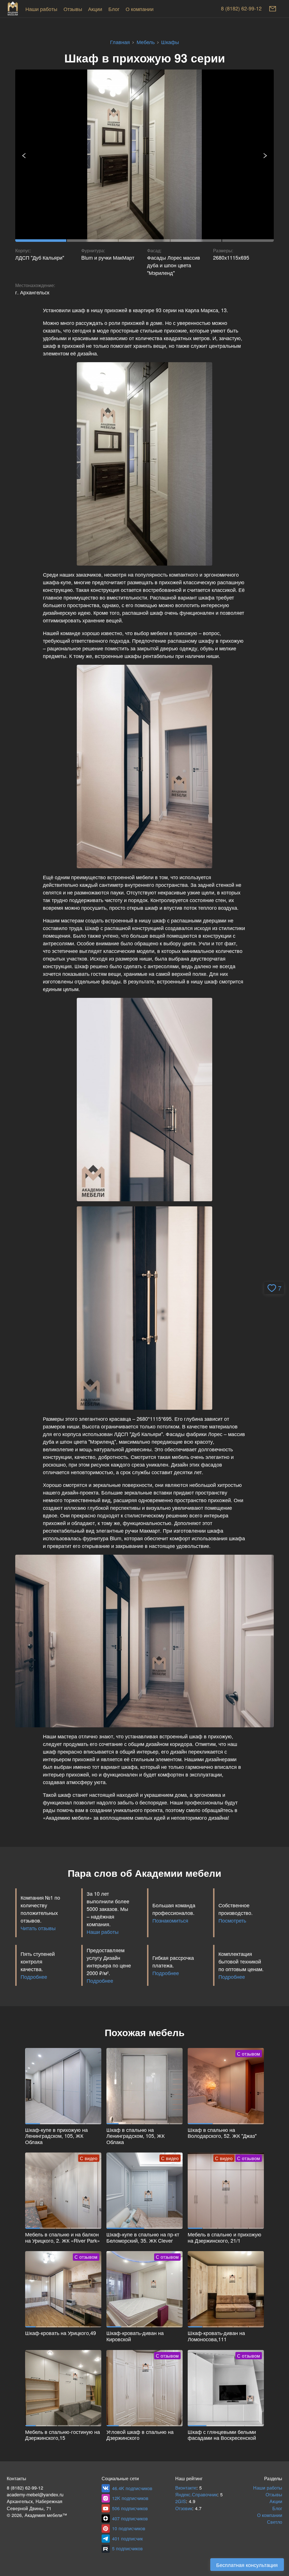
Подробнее (34, 1976)
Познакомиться (170, 1920)
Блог (114, 9)
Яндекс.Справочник (196, 2494)
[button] (274, 1288)
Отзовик (184, 2508)
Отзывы (73, 9)
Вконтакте (186, 2488)
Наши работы (41, 9)
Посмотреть (232, 1920)
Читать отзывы (38, 1928)
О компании (140, 9)
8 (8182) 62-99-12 (241, 9)
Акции (95, 9)
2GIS (181, 2501)
